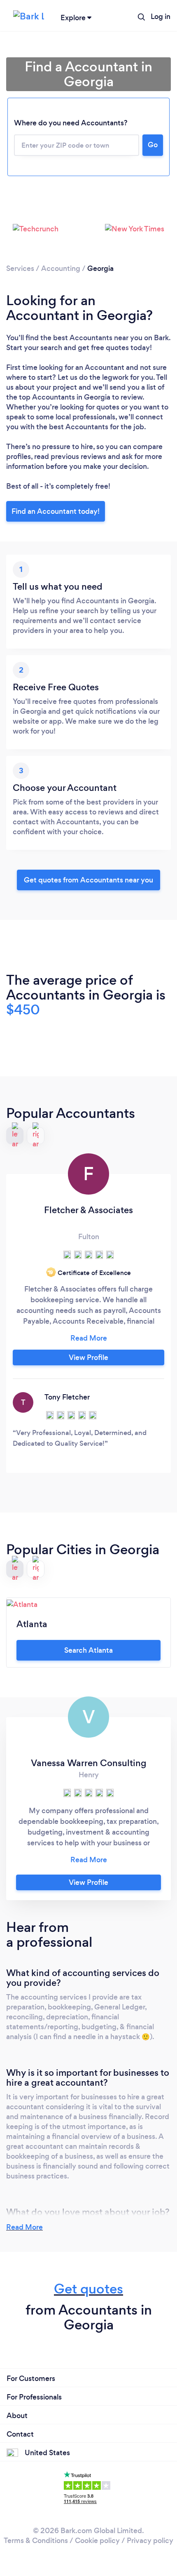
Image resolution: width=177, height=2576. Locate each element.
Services (20, 268)
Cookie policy (97, 2541)
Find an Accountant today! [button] (56, 511)
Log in (161, 16)
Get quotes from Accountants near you (88, 880)
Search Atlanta (88, 1650)
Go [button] (153, 145)
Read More (24, 2227)
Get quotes (88, 2289)
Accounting (61, 268)
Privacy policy (150, 2541)
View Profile (88, 1357)
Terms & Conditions (36, 2541)
